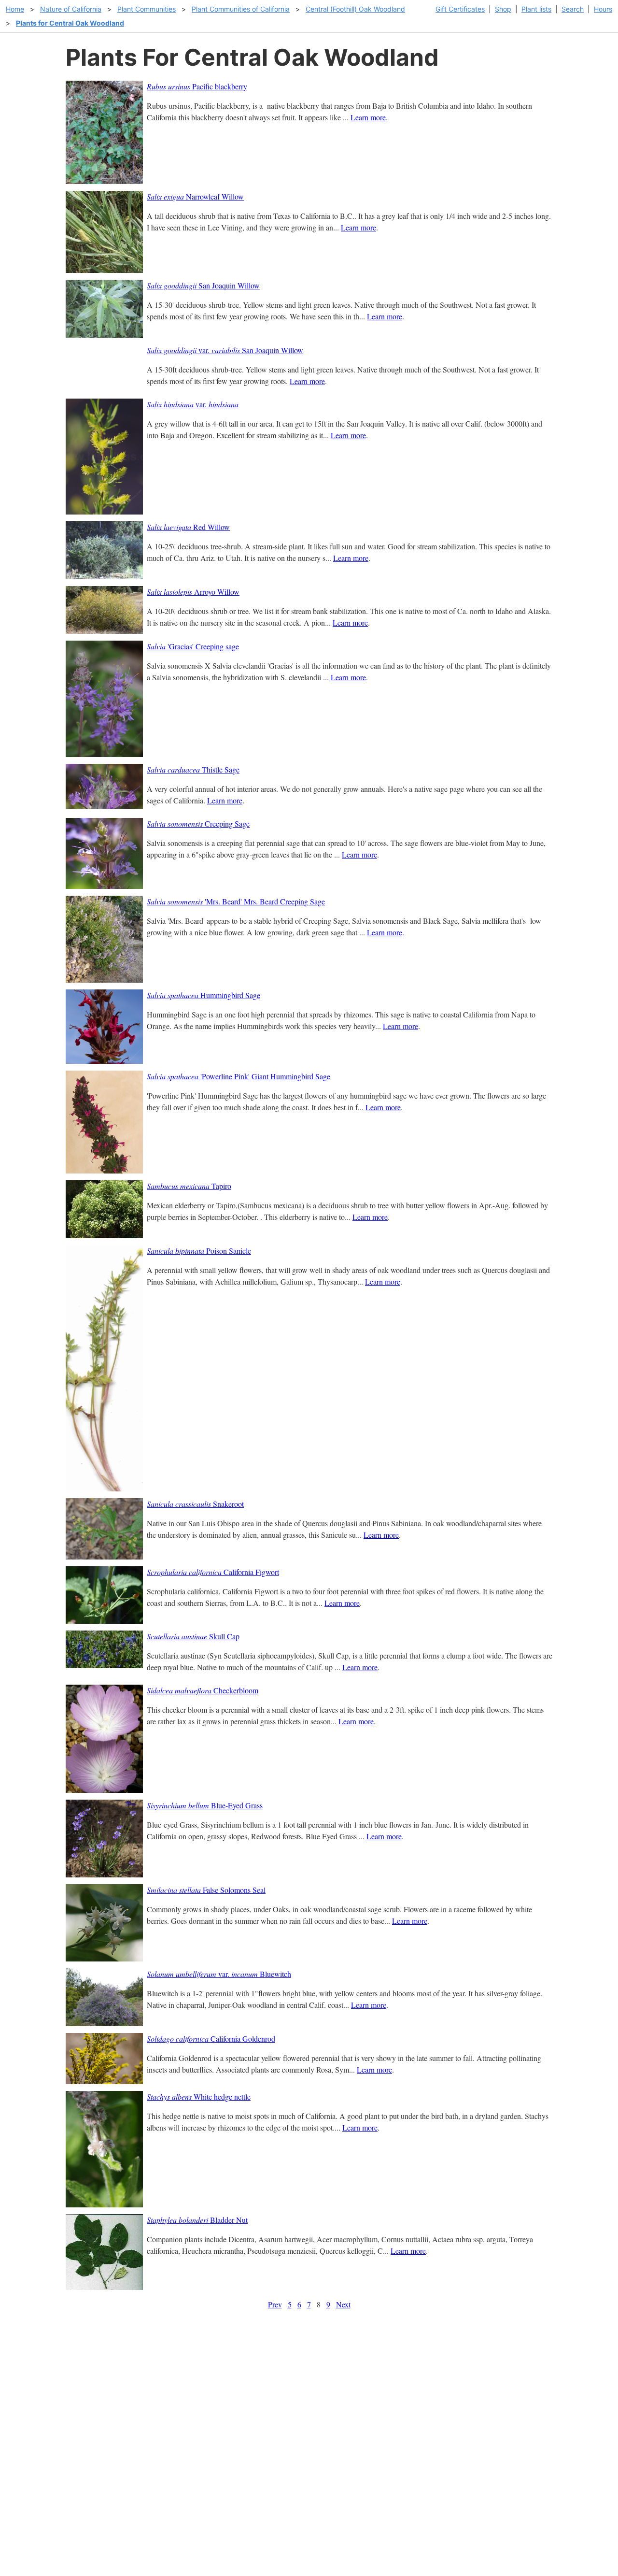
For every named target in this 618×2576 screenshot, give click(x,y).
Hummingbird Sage (204, 995)
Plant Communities (147, 9)
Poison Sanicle (199, 1251)
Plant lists (536, 9)
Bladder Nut (197, 2220)
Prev (275, 2304)
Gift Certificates (460, 9)
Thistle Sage (193, 769)
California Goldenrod (211, 2039)
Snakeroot (195, 1504)
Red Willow (188, 527)
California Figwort (213, 1572)
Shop (503, 9)
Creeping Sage (198, 823)
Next (343, 2304)
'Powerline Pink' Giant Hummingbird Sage (239, 1076)
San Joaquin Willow (203, 285)
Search (573, 9)
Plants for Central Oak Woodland (70, 23)
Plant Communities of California (241, 9)
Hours (603, 9)
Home (15, 9)
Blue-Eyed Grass (205, 1805)
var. (193, 404)
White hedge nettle (199, 2097)
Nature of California (71, 9)
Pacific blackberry (197, 86)
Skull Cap (193, 1636)
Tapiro (189, 1186)
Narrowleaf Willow (195, 196)
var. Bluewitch (219, 1974)
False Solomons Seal (206, 1890)
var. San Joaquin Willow (225, 350)
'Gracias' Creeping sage (193, 646)
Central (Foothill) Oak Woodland (355, 9)
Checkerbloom (203, 1690)
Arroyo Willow (193, 592)
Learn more (368, 117)
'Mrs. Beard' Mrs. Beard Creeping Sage (236, 901)
